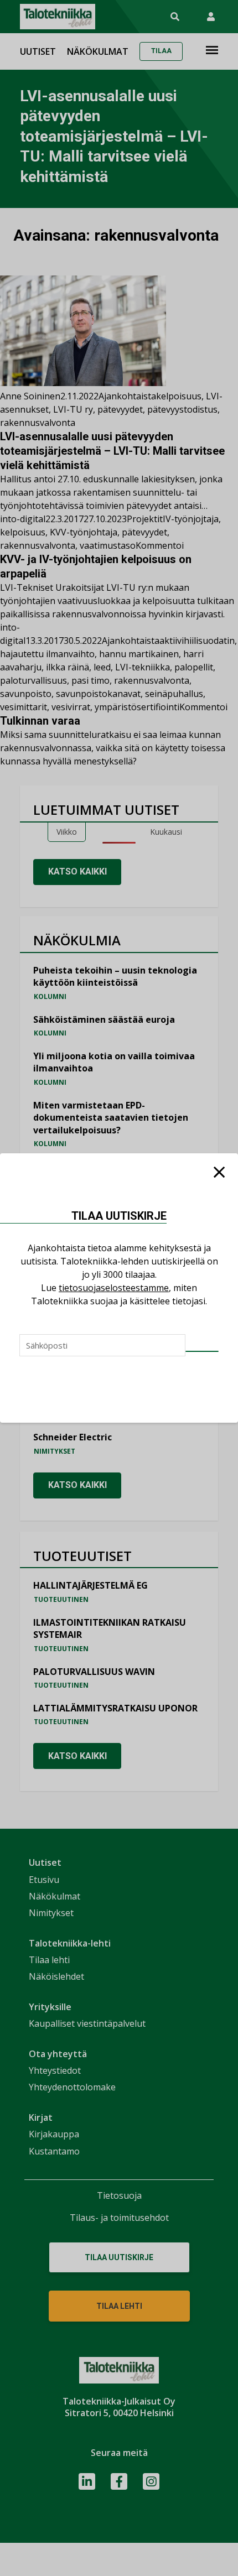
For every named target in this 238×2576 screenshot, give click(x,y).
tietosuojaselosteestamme (114, 1288)
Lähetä (202, 1351)
